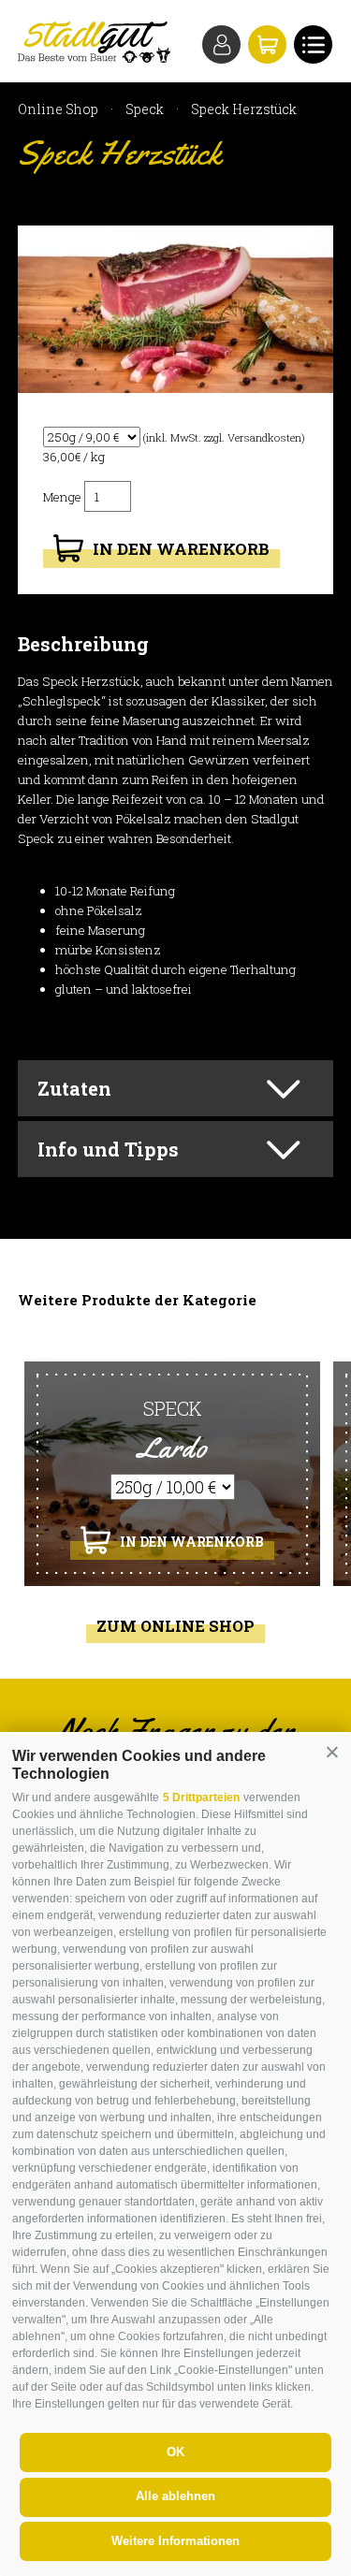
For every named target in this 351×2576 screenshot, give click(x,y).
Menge (64, 497)
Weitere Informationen (175, 2541)
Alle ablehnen (175, 2496)
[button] (332, 1753)
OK (175, 2452)
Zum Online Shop (175, 1626)
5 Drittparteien (201, 1797)
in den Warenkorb (181, 548)
